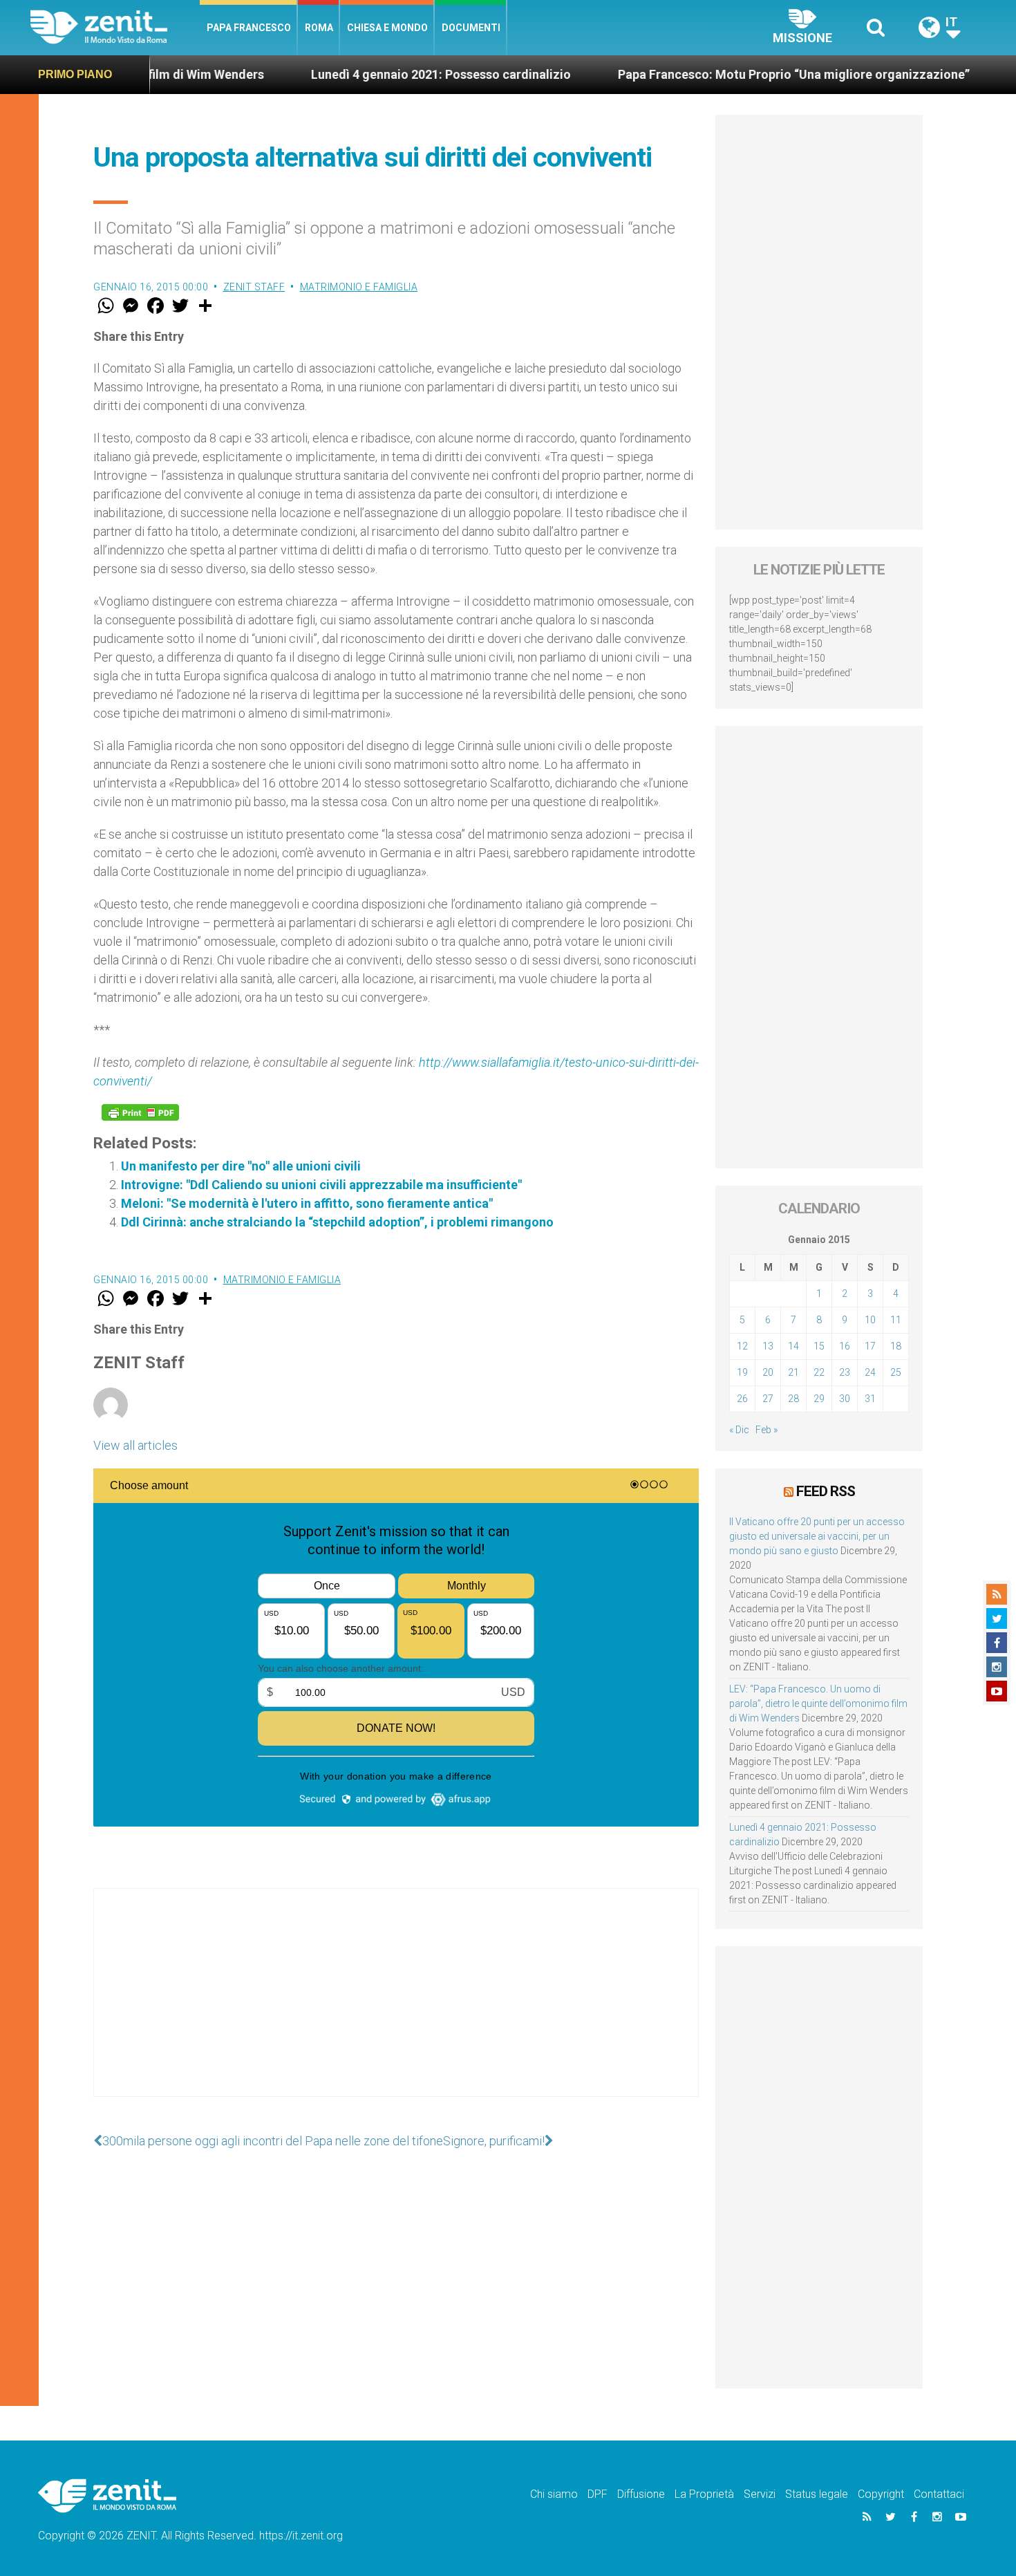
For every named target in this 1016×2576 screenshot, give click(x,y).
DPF (598, 2494)
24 (870, 1372)
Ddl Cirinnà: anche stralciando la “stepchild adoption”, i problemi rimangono (337, 1222)
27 (768, 1399)
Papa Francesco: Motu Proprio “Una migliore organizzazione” (720, 74)
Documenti (471, 28)
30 (845, 1399)
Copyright (881, 2494)
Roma (319, 28)
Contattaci (939, 2494)
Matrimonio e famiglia (359, 287)
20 (768, 1372)
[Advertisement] (396, 2006)
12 (742, 1346)
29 (819, 1399)
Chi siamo (554, 2494)
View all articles (135, 1445)
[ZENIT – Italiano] (115, 27)
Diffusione (641, 2494)
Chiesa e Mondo (387, 28)
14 (793, 1346)
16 (845, 1346)
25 (896, 1372)
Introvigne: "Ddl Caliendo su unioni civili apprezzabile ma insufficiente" (321, 1185)
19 (742, 1372)
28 (793, 1399)
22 (819, 1372)
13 (768, 1346)
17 (870, 1346)
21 (793, 1372)
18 (896, 1346)
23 (845, 1372)
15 (819, 1346)
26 (742, 1399)
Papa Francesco (249, 28)
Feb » (766, 1430)
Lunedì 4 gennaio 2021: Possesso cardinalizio (367, 74)
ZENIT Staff (254, 287)
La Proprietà (704, 2494)
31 (870, 1399)
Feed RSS (826, 1491)
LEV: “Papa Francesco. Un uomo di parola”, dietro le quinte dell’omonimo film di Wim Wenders (818, 1704)
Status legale (817, 2494)
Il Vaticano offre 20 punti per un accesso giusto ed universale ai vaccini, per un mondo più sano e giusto (817, 1536)
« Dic (739, 1430)
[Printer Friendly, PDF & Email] (140, 1112)
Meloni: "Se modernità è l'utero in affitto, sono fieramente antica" (307, 1203)
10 (870, 1320)
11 (896, 1320)
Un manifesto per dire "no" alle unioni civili (241, 1166)
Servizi (760, 2494)
